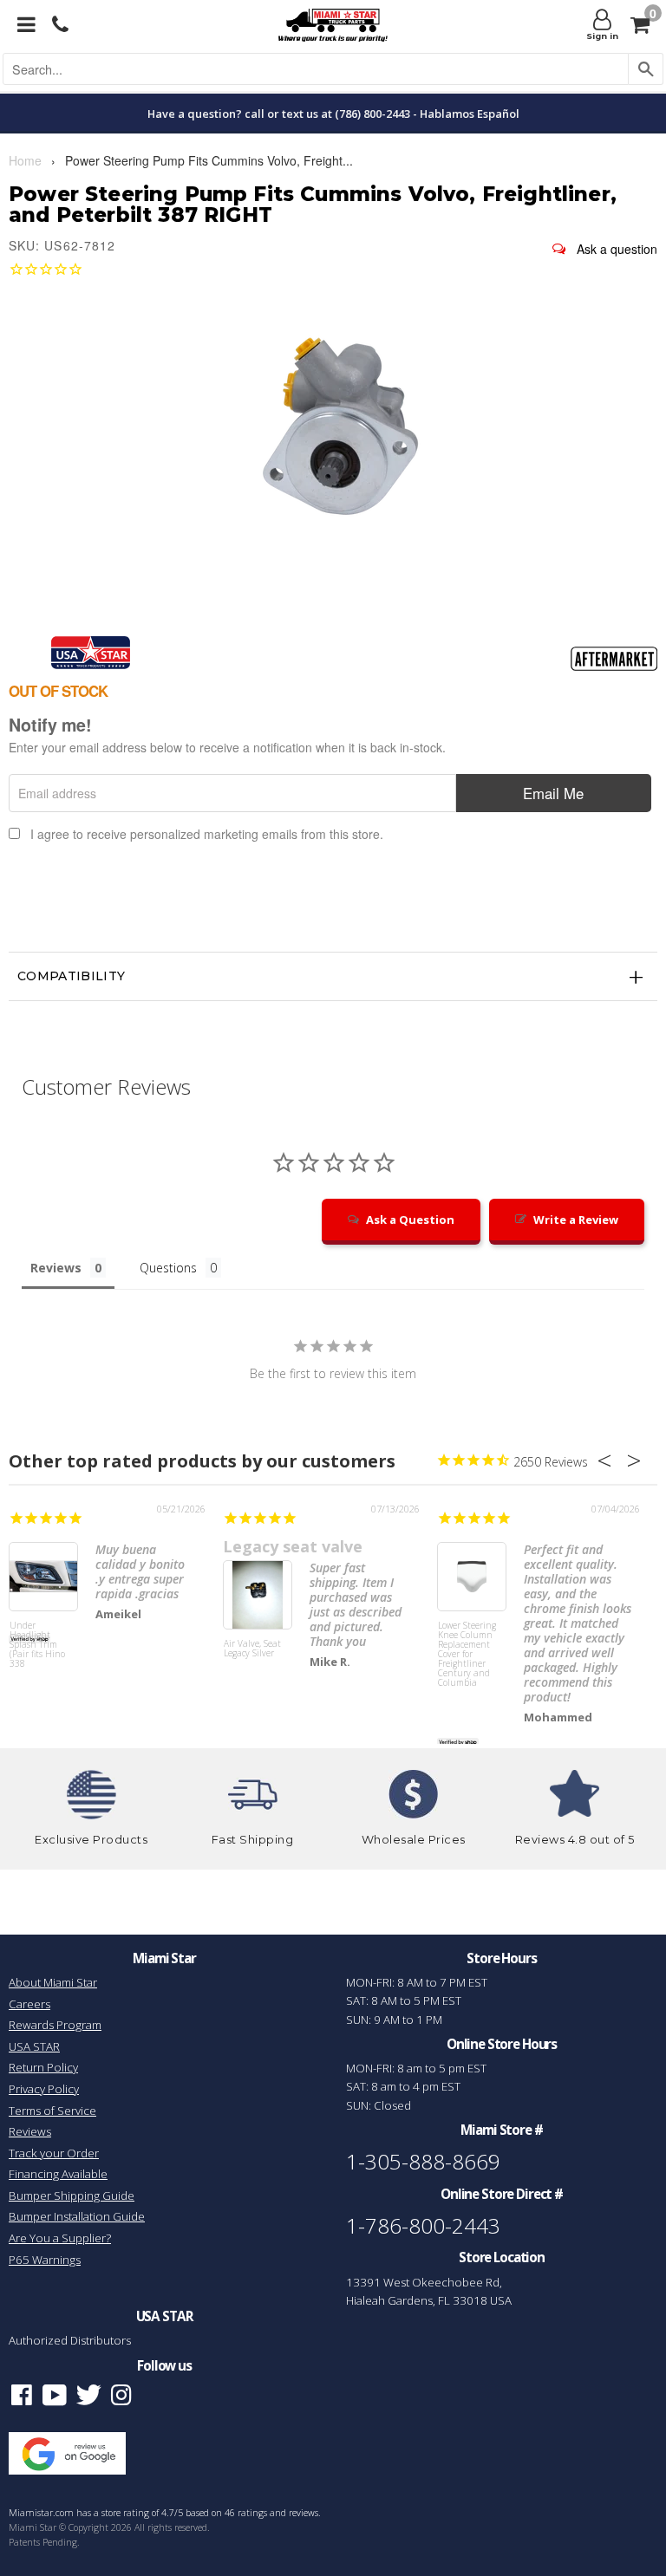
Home (25, 160)
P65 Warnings (45, 2260)
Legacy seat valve (293, 1546)
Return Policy (43, 2067)
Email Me (553, 793)
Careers (29, 2004)
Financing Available (58, 2174)
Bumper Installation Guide (77, 2216)
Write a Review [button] (576, 1220)
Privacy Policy (44, 2089)
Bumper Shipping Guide (72, 2195)
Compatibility (72, 976)
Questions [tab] (168, 1268)
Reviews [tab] (56, 1268)
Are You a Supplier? (60, 2238)
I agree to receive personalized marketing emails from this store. (207, 834)
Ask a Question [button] (410, 1220)
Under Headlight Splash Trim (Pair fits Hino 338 (37, 1645)
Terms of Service (52, 2111)
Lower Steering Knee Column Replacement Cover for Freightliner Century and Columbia (467, 1653)
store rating (125, 2513)
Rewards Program (55, 2025)
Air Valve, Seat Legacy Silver (252, 1649)
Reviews (30, 2131)
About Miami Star (53, 1982)
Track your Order (54, 2153)
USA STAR (34, 2046)
